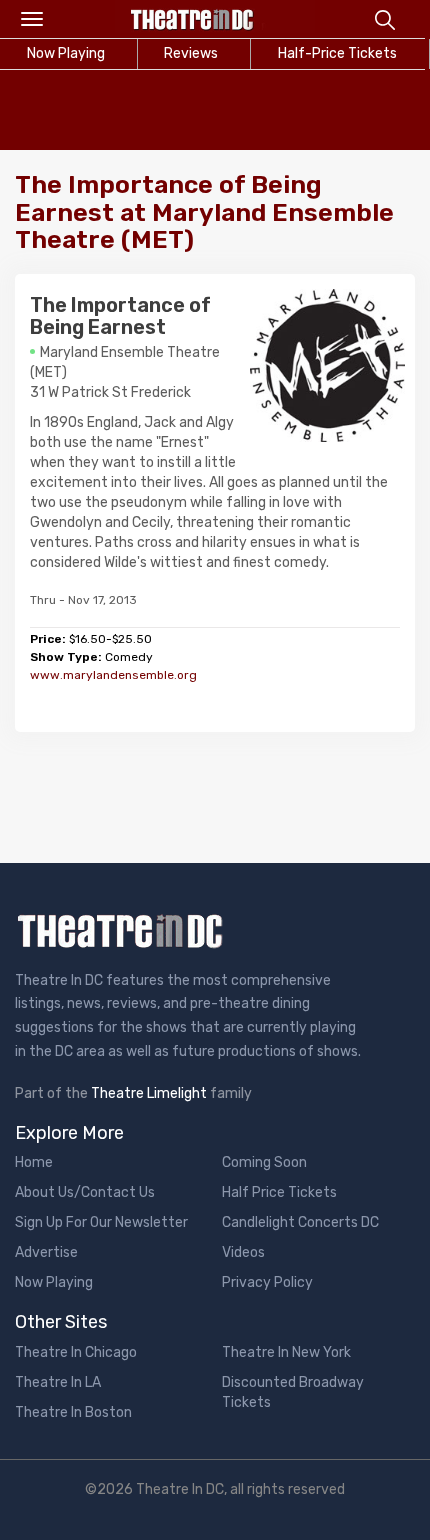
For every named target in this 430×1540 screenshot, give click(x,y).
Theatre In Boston (73, 1412)
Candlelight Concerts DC (300, 1222)
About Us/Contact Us (85, 1192)
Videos (243, 1252)
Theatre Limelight (149, 1093)
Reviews (191, 53)
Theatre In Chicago (76, 1352)
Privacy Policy (267, 1282)
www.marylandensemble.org (113, 675)
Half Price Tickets (279, 1192)
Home (34, 1162)
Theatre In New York (286, 1352)
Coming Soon (264, 1162)
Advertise (46, 1252)
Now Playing (54, 1282)
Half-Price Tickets (337, 53)
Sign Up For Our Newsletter (101, 1222)
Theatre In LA (58, 1382)
